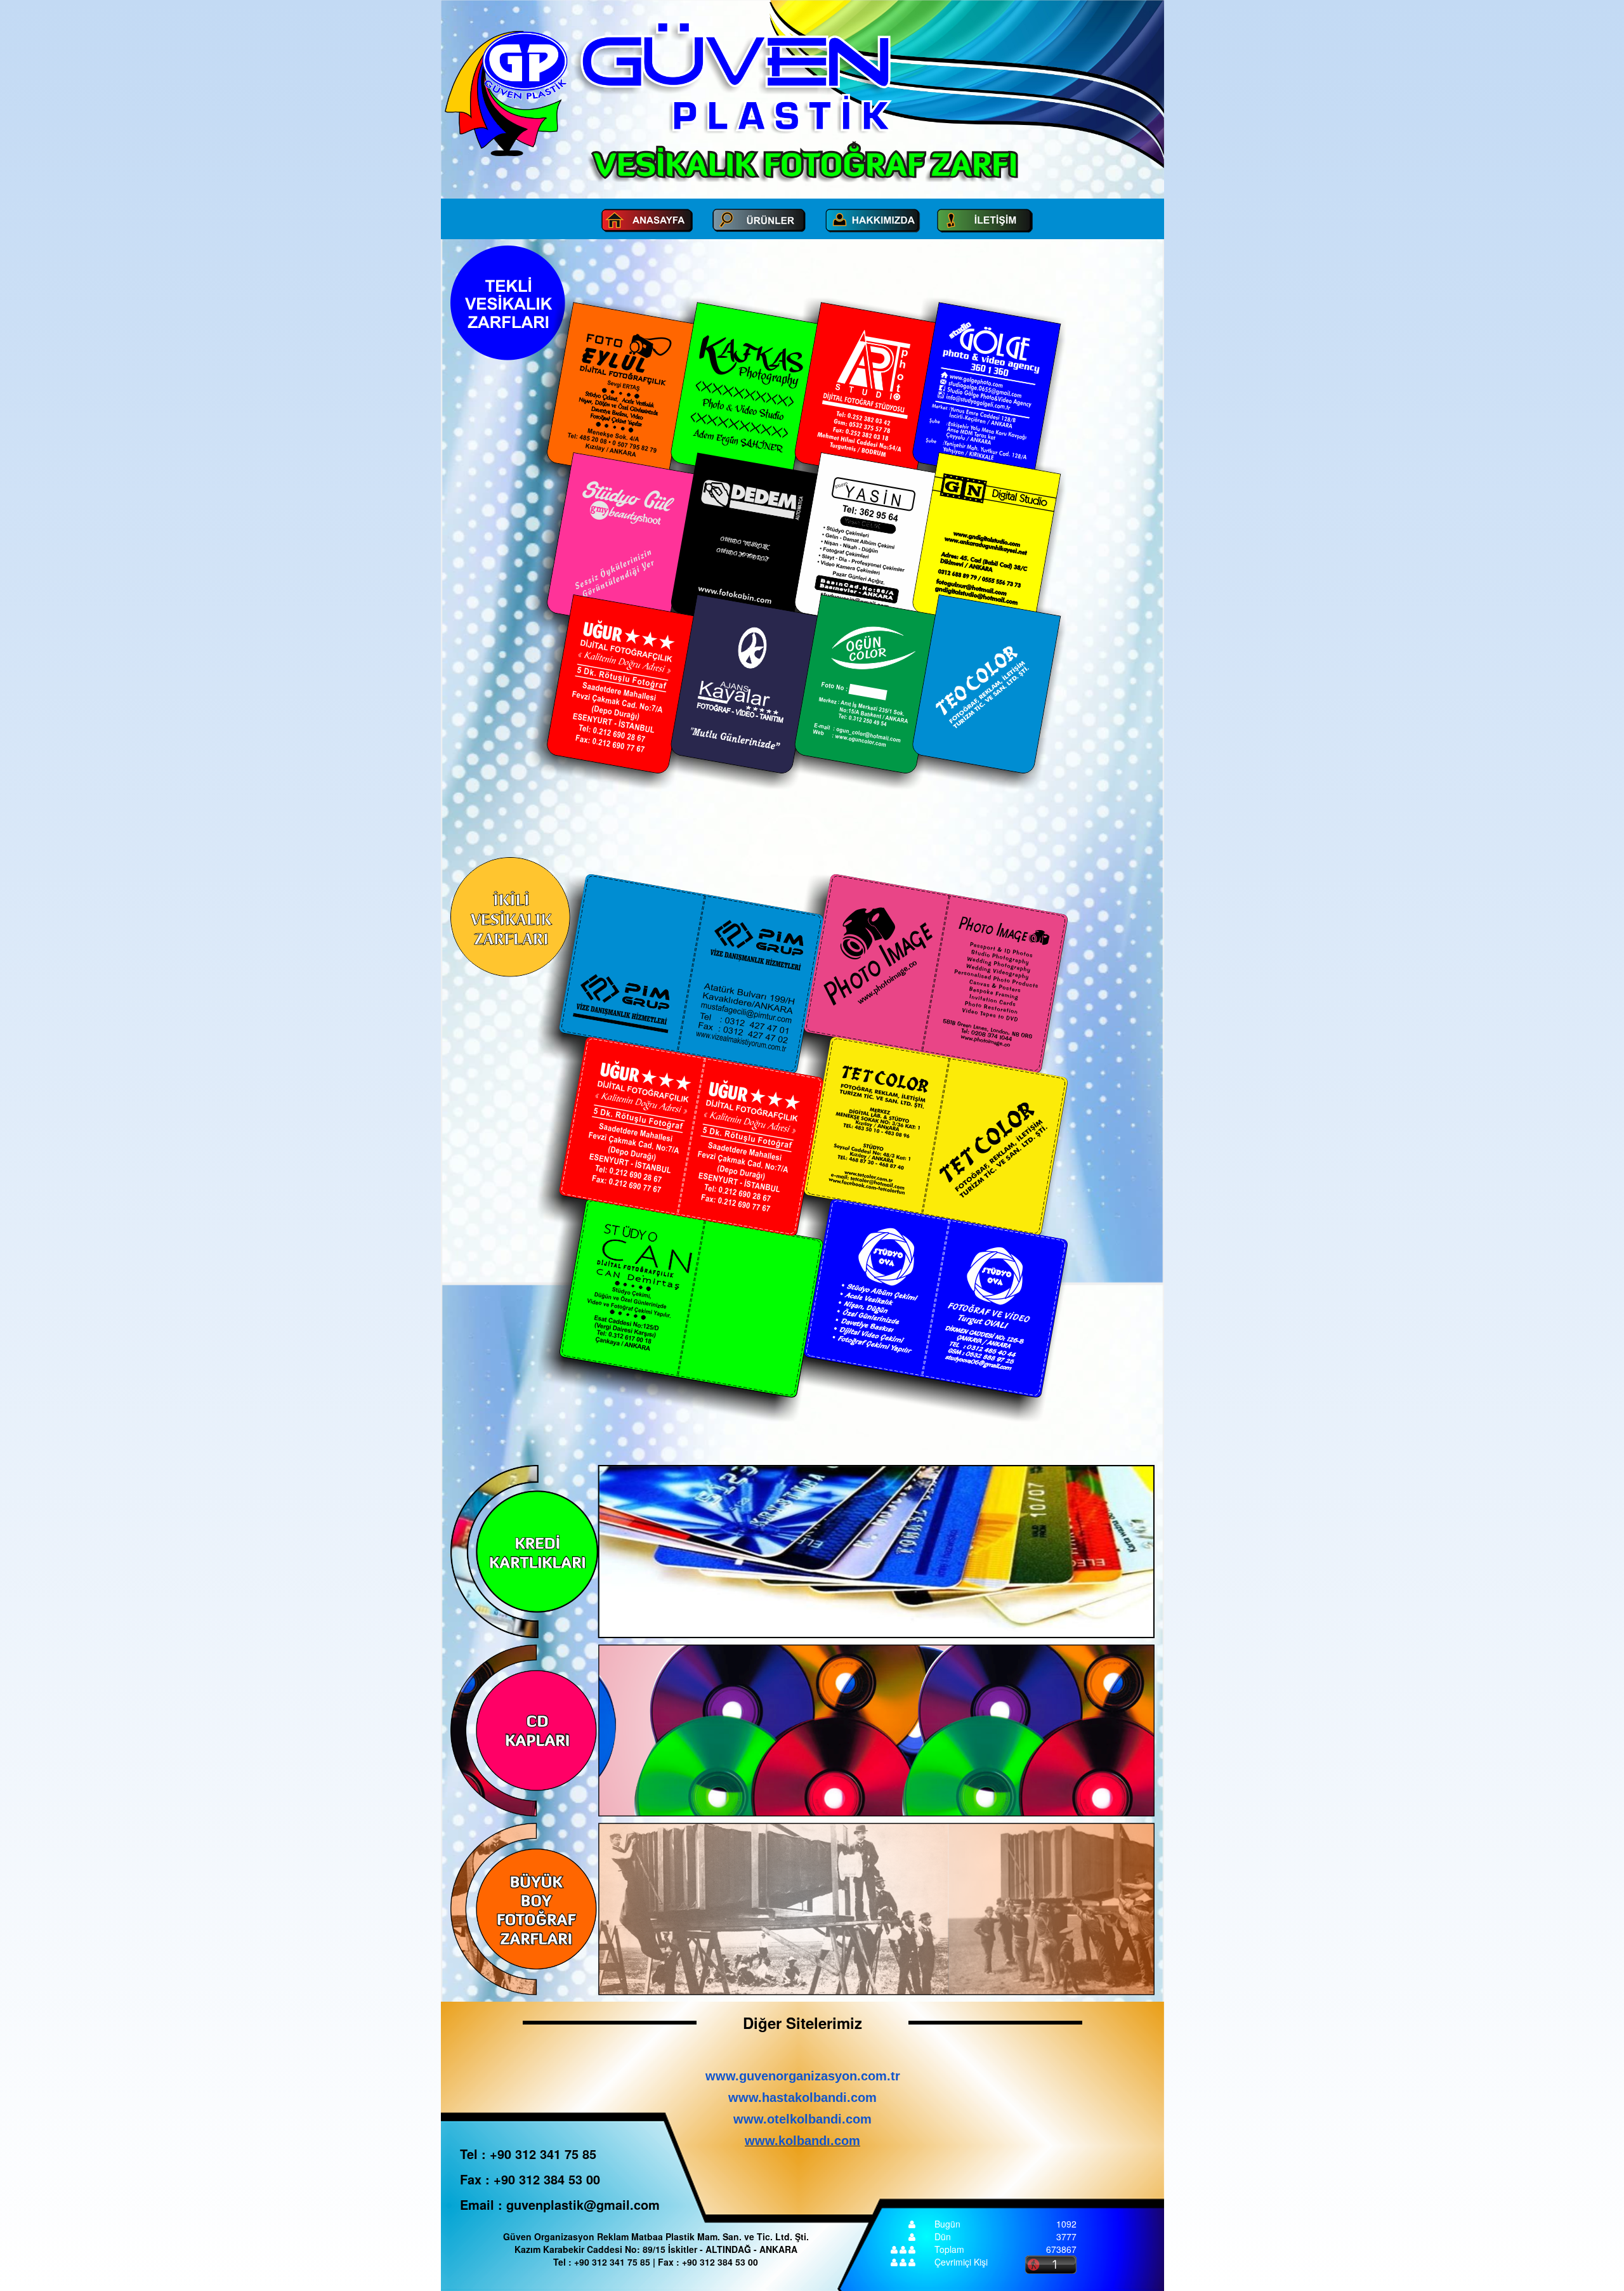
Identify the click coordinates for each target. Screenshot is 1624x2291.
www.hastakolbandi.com (802, 2097)
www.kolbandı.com (802, 2141)
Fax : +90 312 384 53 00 (530, 2179)
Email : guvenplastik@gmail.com (560, 2204)
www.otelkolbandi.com (802, 2119)
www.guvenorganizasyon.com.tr (803, 2076)
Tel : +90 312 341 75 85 (528, 2154)
